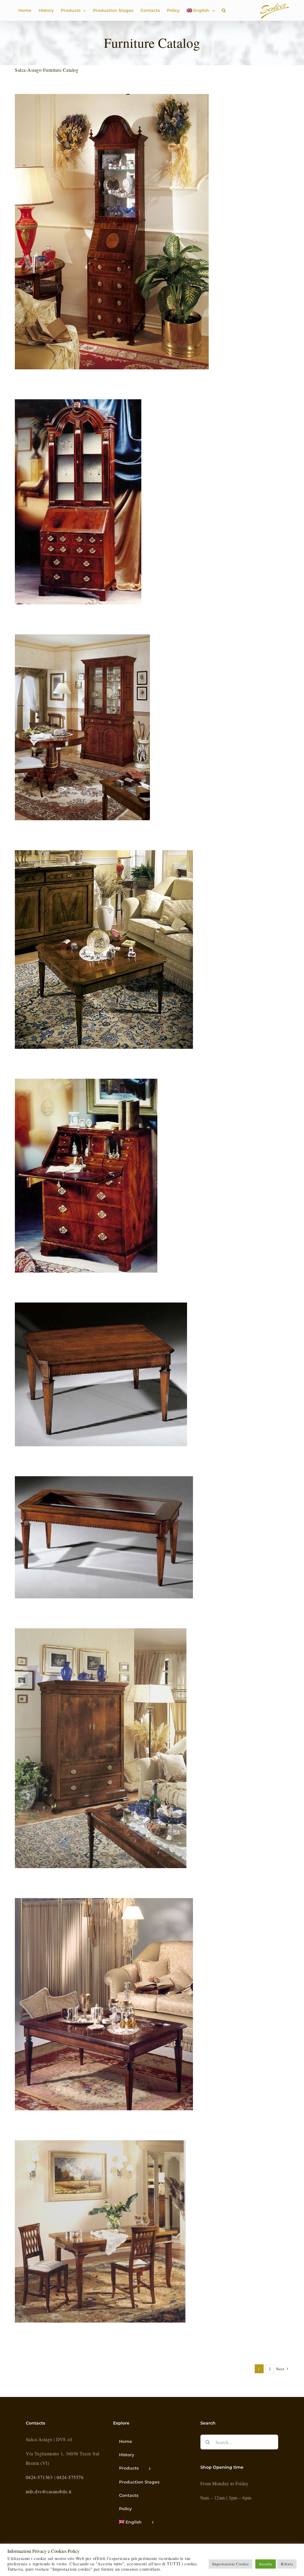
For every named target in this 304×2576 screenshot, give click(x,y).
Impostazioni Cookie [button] (231, 2564)
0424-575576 (70, 2477)
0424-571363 (39, 2477)
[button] (224, 10)
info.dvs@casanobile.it (49, 2491)
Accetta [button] (266, 2564)
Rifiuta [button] (287, 2564)
